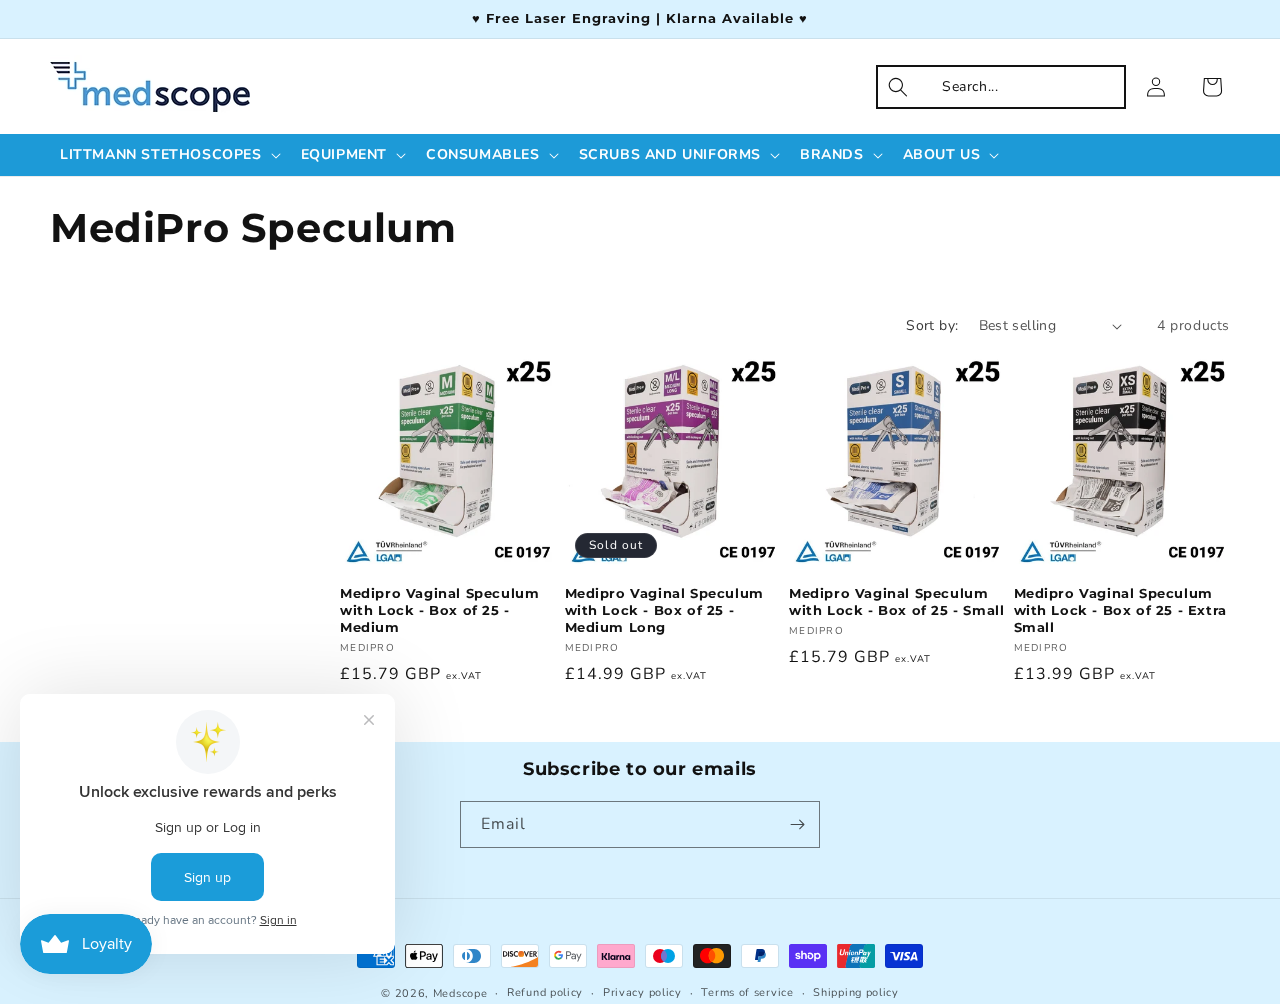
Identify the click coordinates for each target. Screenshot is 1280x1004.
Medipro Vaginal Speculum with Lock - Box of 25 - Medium (439, 611)
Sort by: (932, 325)
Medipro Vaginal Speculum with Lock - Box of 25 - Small (896, 602)
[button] (168, 155)
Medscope (460, 993)
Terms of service (747, 992)
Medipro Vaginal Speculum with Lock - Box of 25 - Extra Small (1120, 611)
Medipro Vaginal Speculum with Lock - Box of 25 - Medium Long (664, 611)
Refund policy (545, 992)
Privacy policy (642, 992)
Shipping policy (856, 992)
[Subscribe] (797, 824)
